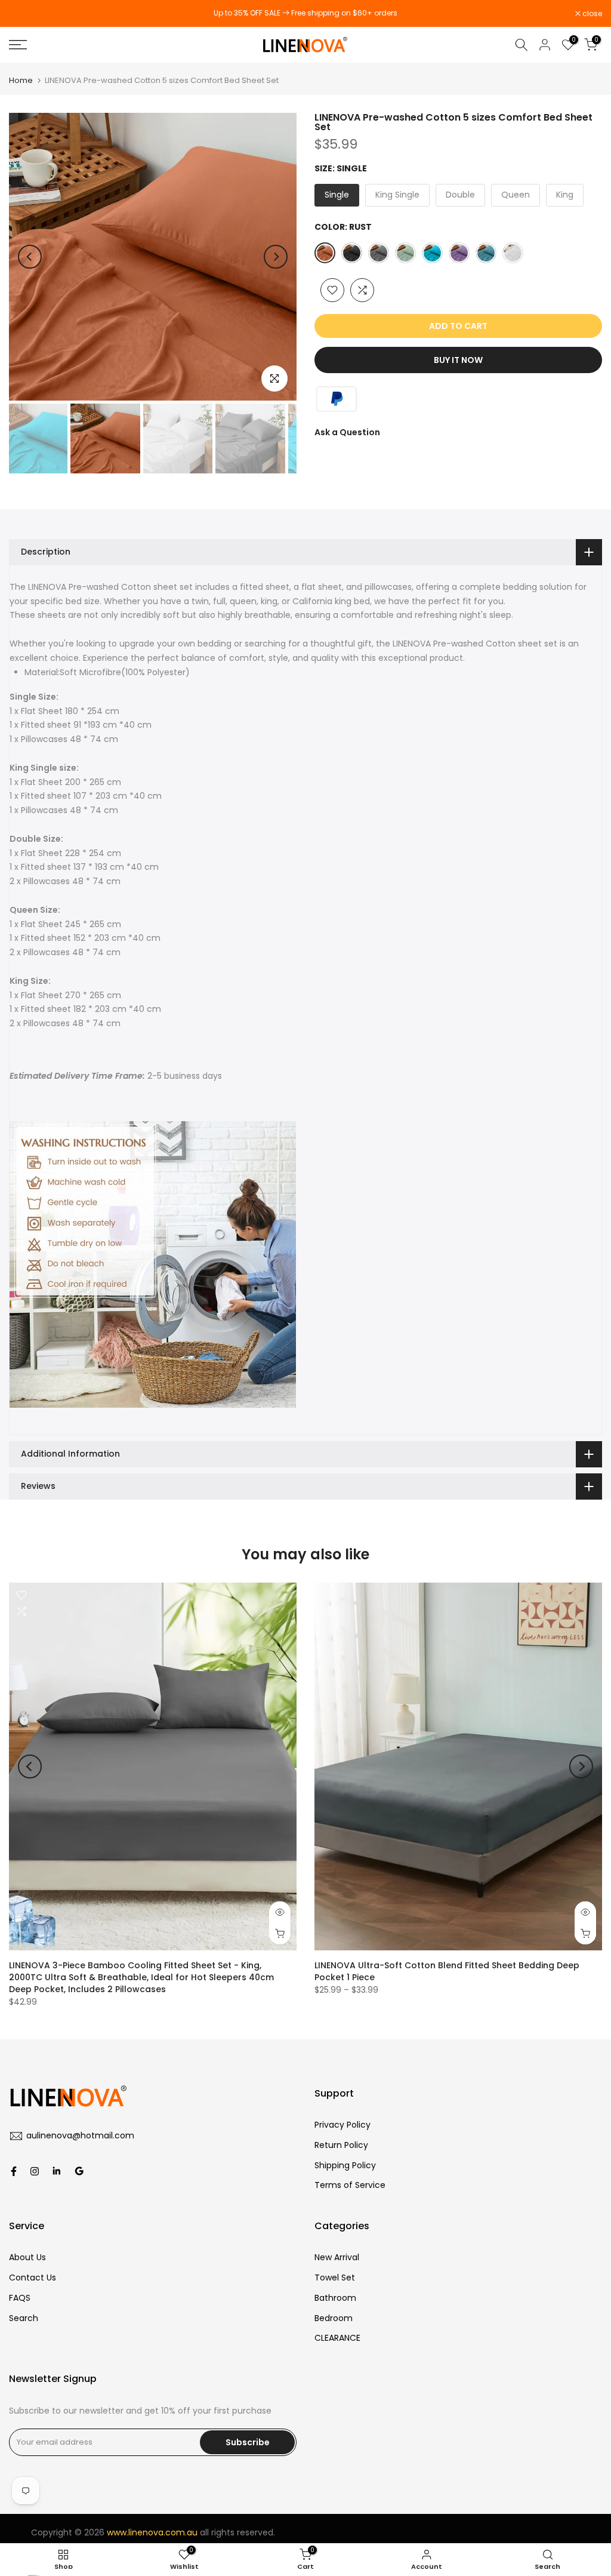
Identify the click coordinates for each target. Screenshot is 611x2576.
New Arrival (337, 2257)
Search (24, 2318)
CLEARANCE (339, 2338)
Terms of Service (350, 2185)
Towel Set (335, 2278)
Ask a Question (347, 432)
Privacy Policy (342, 2125)
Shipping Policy (345, 2165)
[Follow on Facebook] (14, 2171)
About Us (27, 2257)
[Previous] (30, 257)
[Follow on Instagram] (35, 2171)
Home (21, 80)
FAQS (20, 2298)
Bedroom (334, 2318)
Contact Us (33, 2278)
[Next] (276, 257)
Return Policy (341, 2145)
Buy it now (458, 360)
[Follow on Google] (79, 2171)
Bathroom (335, 2298)
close (25, 14)
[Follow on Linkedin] (56, 2171)
